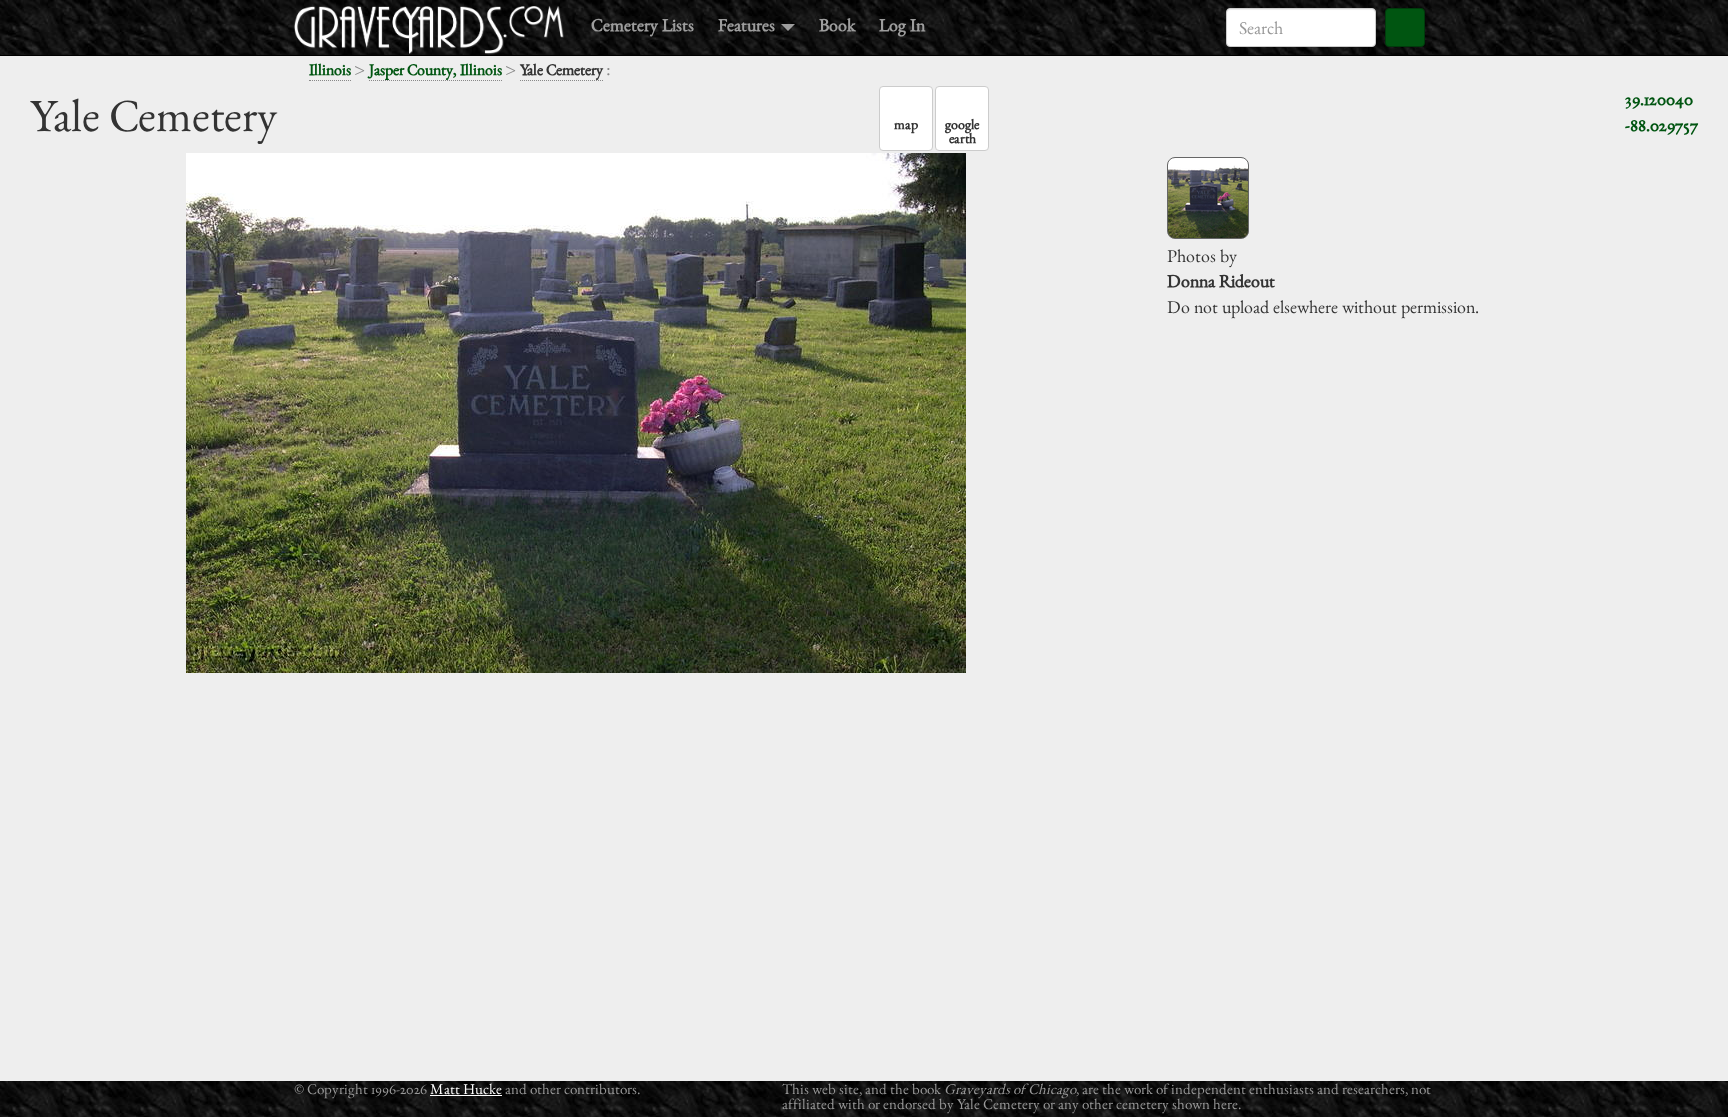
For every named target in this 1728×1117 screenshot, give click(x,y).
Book (837, 24)
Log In (902, 24)
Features (748, 24)
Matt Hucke (466, 1088)
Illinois (330, 69)
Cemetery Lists (642, 24)
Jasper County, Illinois (435, 69)
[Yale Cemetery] (1208, 198)
